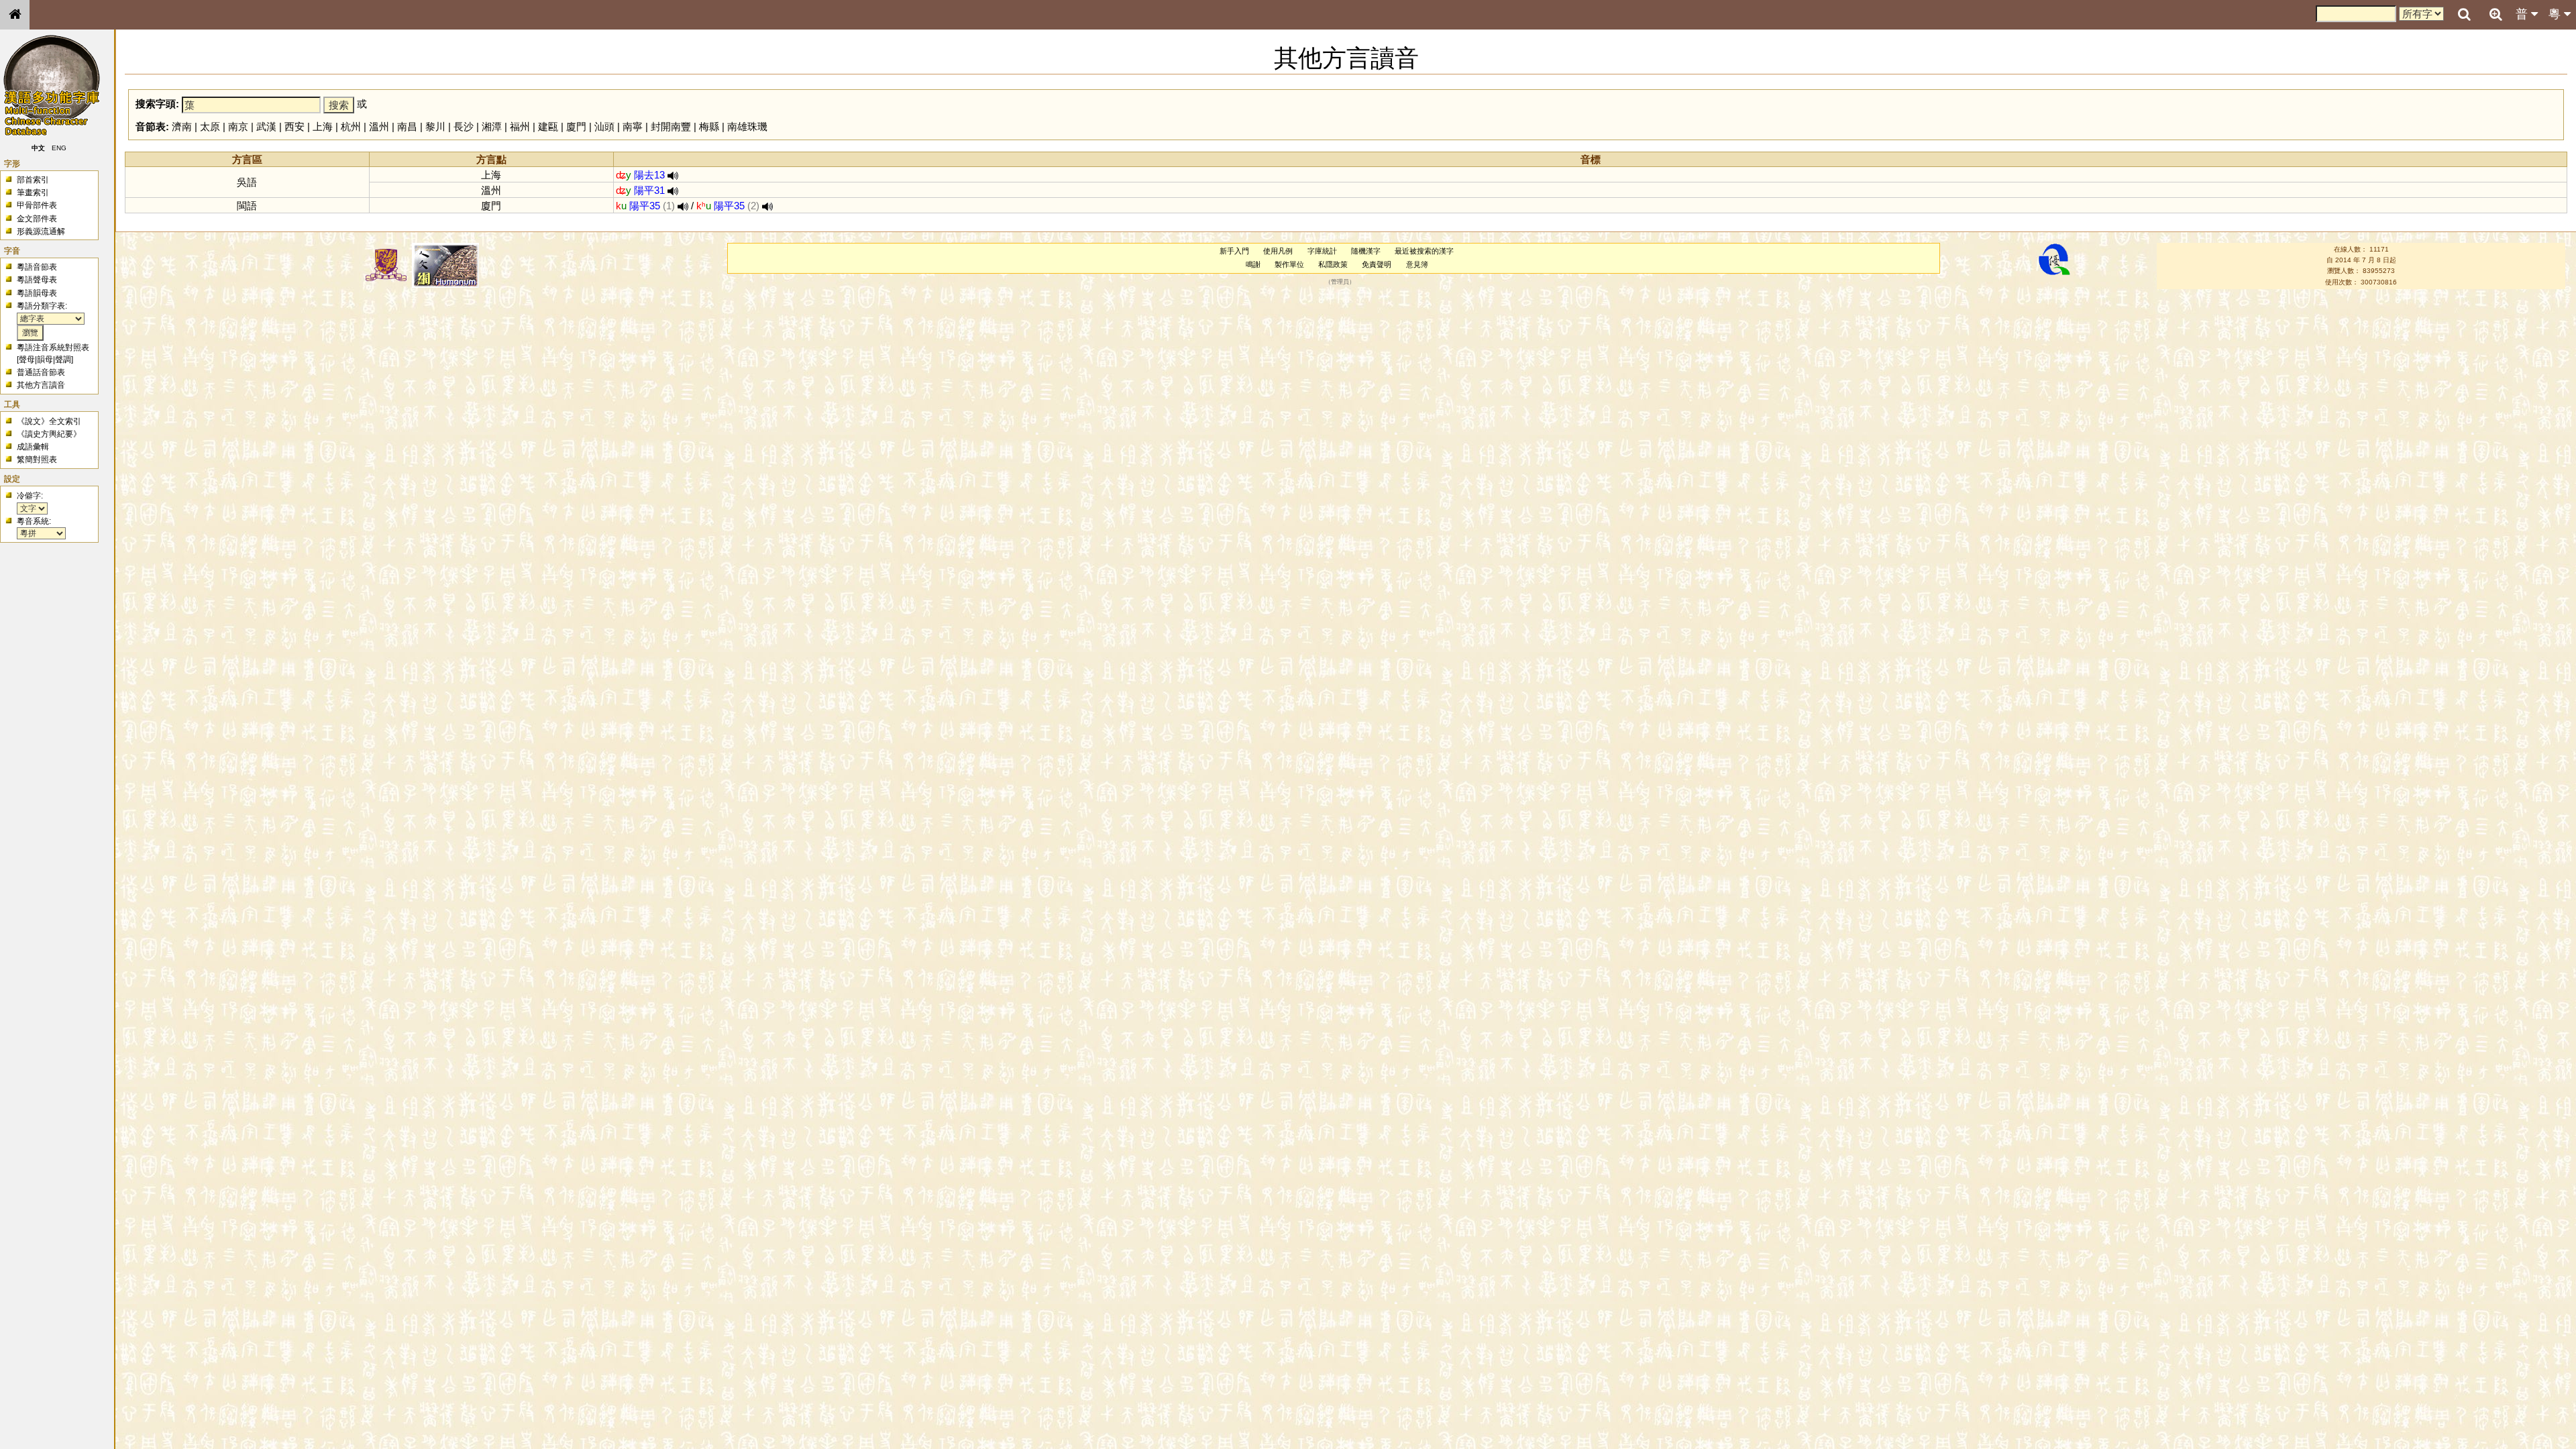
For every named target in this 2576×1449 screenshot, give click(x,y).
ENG (59, 148)
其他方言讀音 (41, 385)
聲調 (63, 360)
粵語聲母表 (37, 280)
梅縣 (709, 126)
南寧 (633, 126)
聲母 (27, 360)
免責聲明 (1377, 264)
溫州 (379, 126)
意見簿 (1417, 264)
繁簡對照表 (37, 460)
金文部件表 (37, 219)
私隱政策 (1333, 264)
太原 (210, 126)
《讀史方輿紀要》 (49, 434)
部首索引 (33, 180)
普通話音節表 (41, 372)
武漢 (266, 126)
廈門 (576, 126)
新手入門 (1234, 251)
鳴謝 (1253, 264)
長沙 (464, 126)
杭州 (351, 126)
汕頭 (604, 126)
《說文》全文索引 (49, 421)
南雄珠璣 (747, 126)
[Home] (15, 15)
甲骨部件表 (37, 205)
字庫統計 (1322, 251)
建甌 (548, 126)
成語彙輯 (33, 447)
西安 (294, 126)
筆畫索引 (33, 193)
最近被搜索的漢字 (1424, 251)
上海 (323, 126)
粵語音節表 (37, 267)
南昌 (407, 126)
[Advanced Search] (2495, 14)
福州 (520, 126)
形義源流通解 (41, 231)
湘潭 (492, 126)
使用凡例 (1278, 251)
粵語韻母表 (37, 293)
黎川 (435, 126)
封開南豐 (671, 126)
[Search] (2464, 15)
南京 (238, 126)
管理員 (1340, 282)
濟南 (182, 126)
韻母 (45, 360)
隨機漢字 (1366, 251)
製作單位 (1289, 264)
